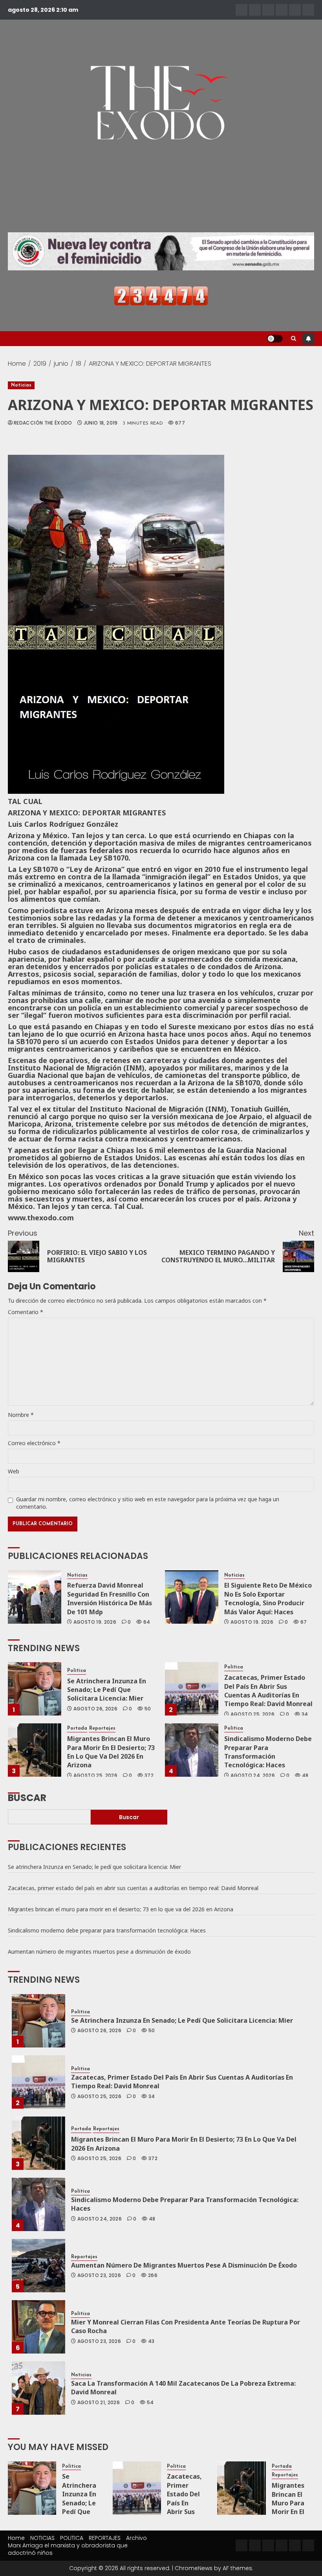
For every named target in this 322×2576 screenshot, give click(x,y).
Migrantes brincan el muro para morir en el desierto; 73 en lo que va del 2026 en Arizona (111, 1752)
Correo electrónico (34, 1443)
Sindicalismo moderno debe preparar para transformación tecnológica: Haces (268, 1752)
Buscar (27, 1797)
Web (14, 1471)
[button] (294, 339)
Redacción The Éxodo (43, 423)
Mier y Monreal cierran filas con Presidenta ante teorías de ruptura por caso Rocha (186, 2326)
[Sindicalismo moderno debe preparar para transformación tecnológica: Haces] (192, 1750)
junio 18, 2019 (101, 423)
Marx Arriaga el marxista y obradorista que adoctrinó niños (68, 2549)
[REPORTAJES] (282, 10)
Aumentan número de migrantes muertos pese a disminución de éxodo (99, 1952)
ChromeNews (194, 2568)
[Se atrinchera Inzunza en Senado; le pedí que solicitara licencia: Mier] (35, 1689)
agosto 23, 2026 (99, 2275)
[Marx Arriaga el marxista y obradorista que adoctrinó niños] (308, 10)
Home (16, 2538)
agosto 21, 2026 (99, 2403)
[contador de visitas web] (161, 295)
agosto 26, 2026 (95, 1709)
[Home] (241, 10)
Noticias (21, 385)
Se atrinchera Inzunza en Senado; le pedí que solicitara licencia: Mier (107, 1690)
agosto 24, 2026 (253, 1776)
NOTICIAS (42, 2538)
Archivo (136, 2538)
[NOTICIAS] (255, 10)
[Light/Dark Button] (275, 339)
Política (77, 1671)
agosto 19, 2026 (95, 1622)
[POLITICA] (268, 10)
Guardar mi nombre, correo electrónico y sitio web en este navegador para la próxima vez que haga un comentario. (148, 1503)
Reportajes (102, 1728)
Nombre (21, 1415)
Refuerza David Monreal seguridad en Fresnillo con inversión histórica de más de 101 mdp (110, 1598)
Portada (77, 1728)
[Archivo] (295, 10)
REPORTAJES (105, 2538)
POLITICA (72, 2538)
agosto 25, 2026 (252, 1714)
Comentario (26, 1312)
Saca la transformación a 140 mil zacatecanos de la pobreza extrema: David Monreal (183, 2388)
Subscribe (308, 339)
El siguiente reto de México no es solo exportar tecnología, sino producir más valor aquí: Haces (268, 1598)
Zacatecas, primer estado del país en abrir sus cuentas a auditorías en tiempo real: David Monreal (268, 1691)
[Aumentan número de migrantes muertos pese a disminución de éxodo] (38, 2266)
